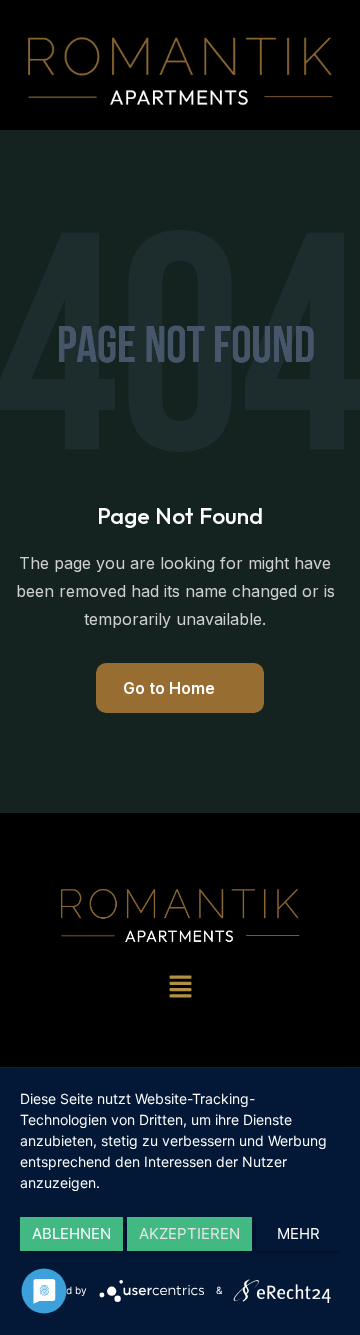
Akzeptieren (189, 1233)
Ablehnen (71, 1233)
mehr (298, 1233)
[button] (180, 986)
